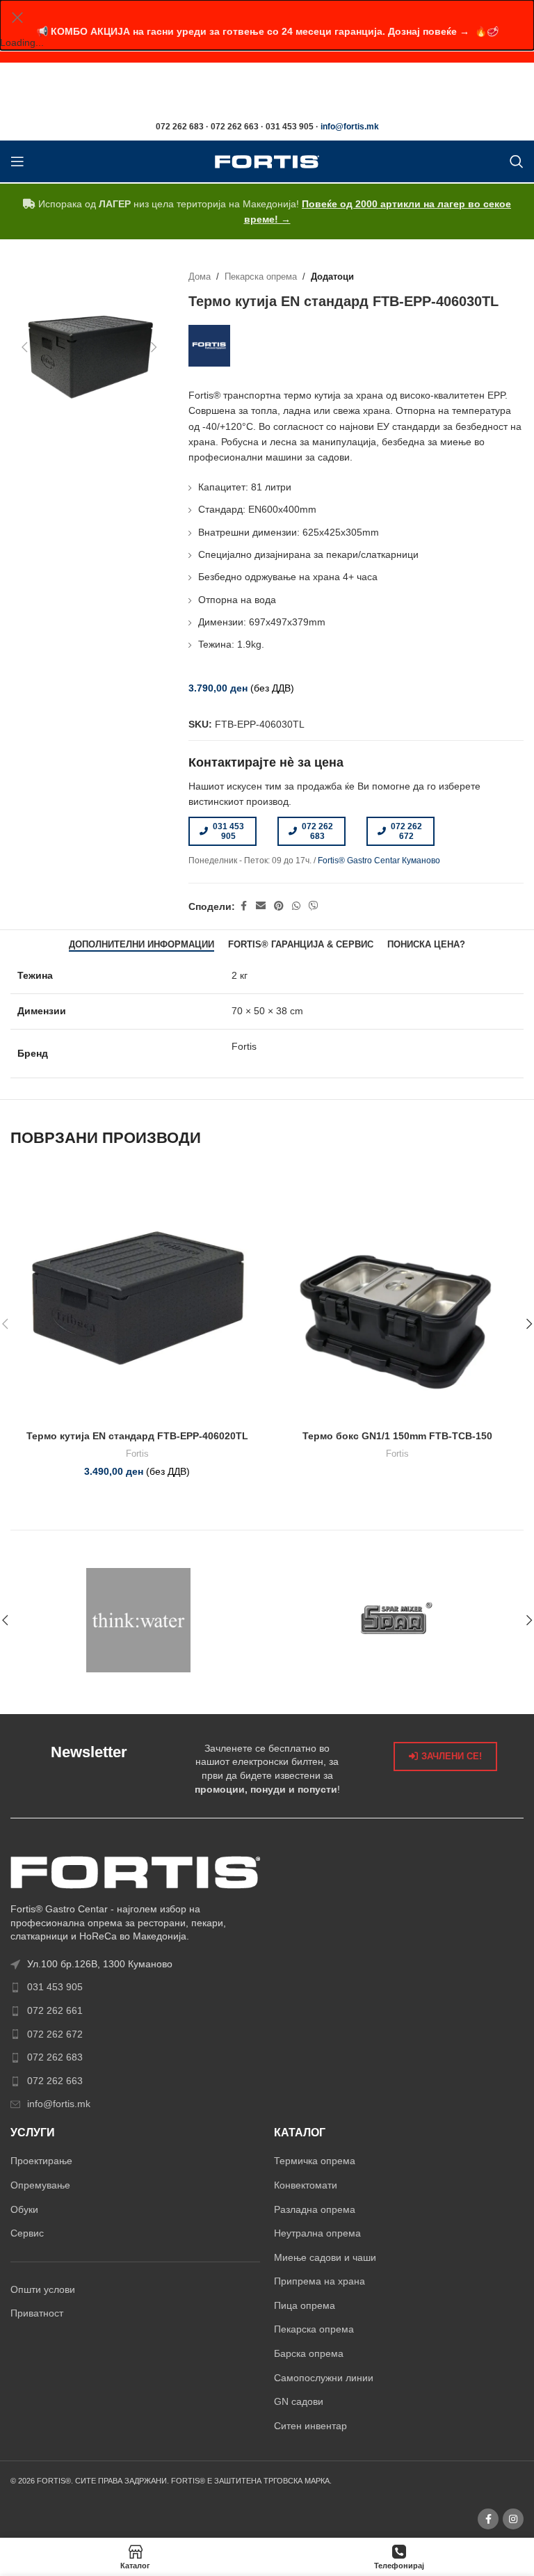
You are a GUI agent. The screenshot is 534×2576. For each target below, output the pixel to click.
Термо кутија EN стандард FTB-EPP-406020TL (137, 1436)
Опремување (40, 2185)
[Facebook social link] (243, 906)
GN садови (299, 2401)
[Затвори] (17, 17)
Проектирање (41, 2161)
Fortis (137, 1454)
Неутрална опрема (317, 2233)
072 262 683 (317, 831)
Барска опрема (309, 2353)
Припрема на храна (319, 2281)
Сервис (27, 2233)
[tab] (141, 944)
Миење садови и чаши (325, 2257)
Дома (200, 277)
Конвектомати (306, 2185)
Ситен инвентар (310, 2426)
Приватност (37, 2313)
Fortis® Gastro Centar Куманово (379, 861)
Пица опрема (305, 2305)
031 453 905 (228, 831)
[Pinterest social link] (279, 906)
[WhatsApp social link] (296, 906)
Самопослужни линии (324, 2378)
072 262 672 (406, 831)
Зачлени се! (452, 1756)
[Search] (517, 161)
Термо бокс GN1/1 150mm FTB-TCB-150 (397, 1436)
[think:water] (138, 1620)
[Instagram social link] (513, 2519)
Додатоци (332, 277)
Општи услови (43, 2289)
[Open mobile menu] (17, 161)
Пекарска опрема (261, 277)
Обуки (24, 2209)
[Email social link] (261, 906)
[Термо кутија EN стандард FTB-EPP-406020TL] (137, 1297)
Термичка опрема (315, 2161)
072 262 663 (55, 2081)
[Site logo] (267, 161)
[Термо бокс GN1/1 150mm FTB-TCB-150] (397, 1297)
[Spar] (396, 1620)
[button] (24, 347)
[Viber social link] (314, 906)
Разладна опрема (315, 2209)
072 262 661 (55, 2010)
